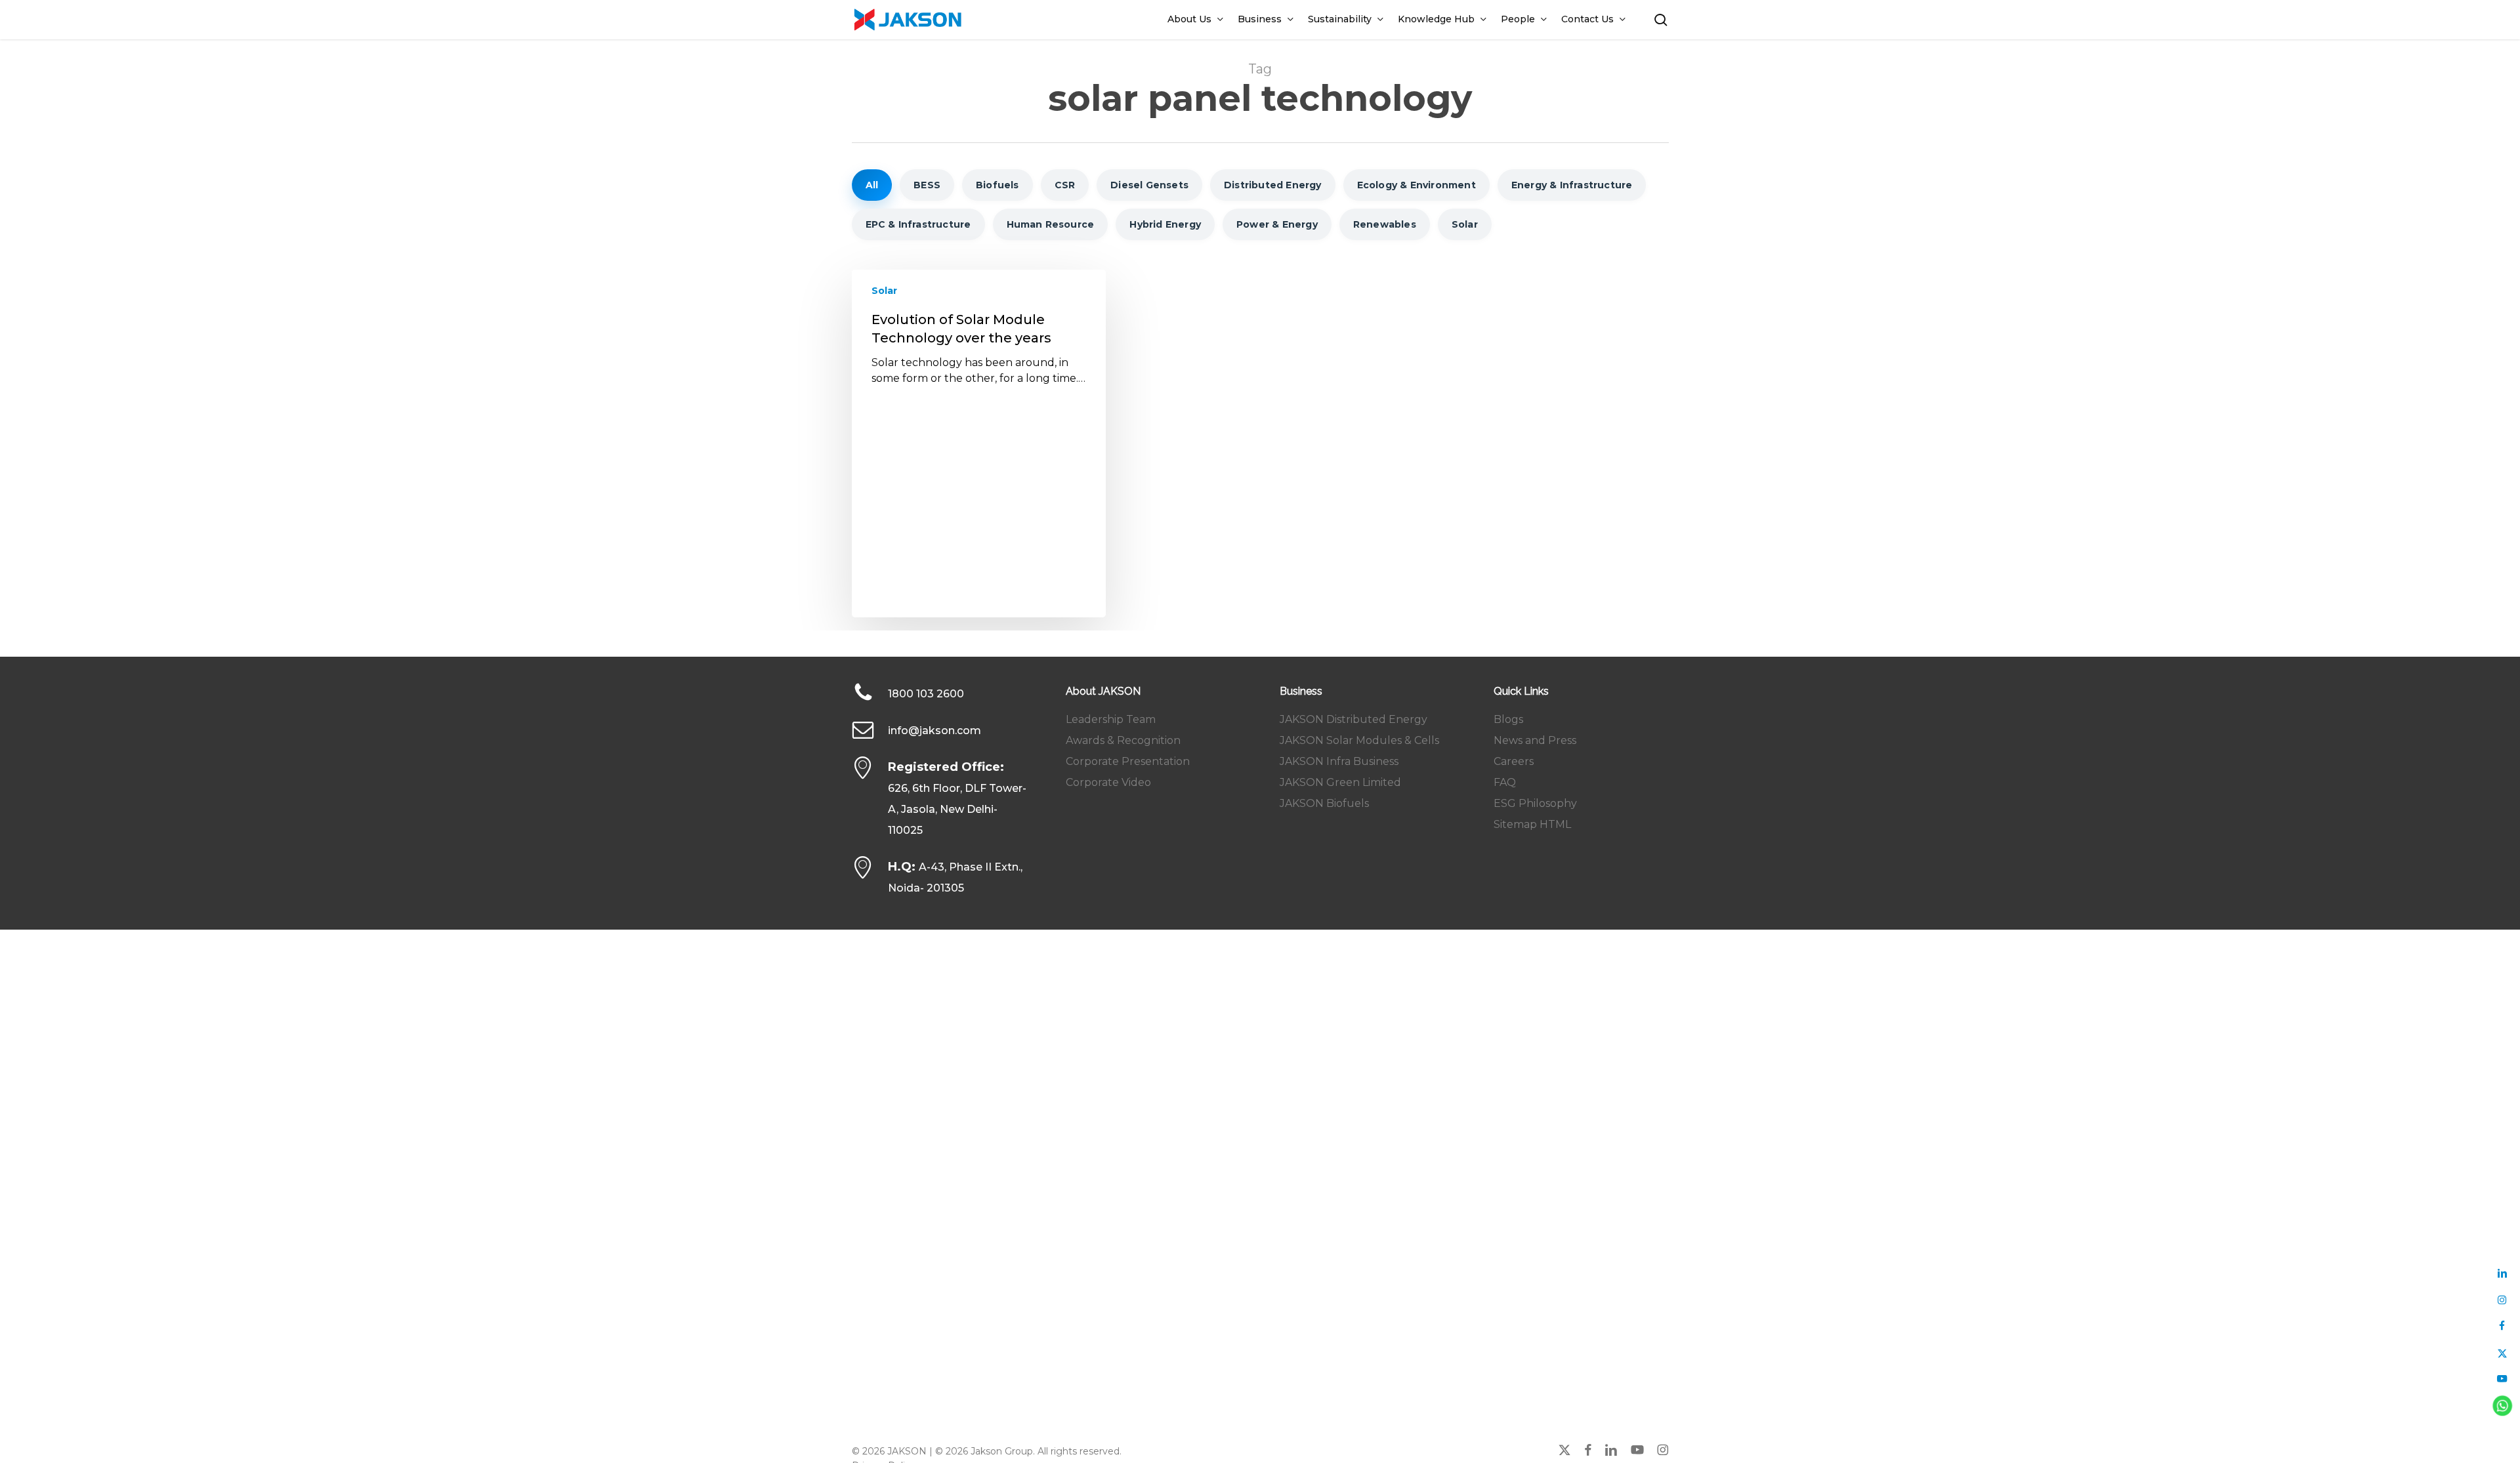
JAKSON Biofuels (1324, 803)
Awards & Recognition (1123, 740)
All (872, 185)
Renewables (1385, 224)
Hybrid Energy (1165, 224)
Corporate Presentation (1128, 761)
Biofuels (997, 185)
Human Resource (1051, 224)
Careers (1514, 761)
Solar (1465, 224)
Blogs (1508, 719)
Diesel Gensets (1149, 185)
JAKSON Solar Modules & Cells (1359, 740)
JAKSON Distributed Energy (1354, 719)
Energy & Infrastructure (1572, 185)
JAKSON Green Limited (1340, 782)
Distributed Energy (1273, 185)
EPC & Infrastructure (918, 224)
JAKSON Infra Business (1339, 761)
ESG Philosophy (1535, 803)
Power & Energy (1277, 224)
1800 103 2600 (926, 694)
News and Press (1535, 740)
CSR (1065, 185)
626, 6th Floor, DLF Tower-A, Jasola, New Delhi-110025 (957, 809)
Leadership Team (1111, 719)
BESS (927, 185)
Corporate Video (1108, 782)
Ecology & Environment (1417, 185)
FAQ (1505, 782)
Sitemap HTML (1532, 824)
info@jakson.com (934, 731)
